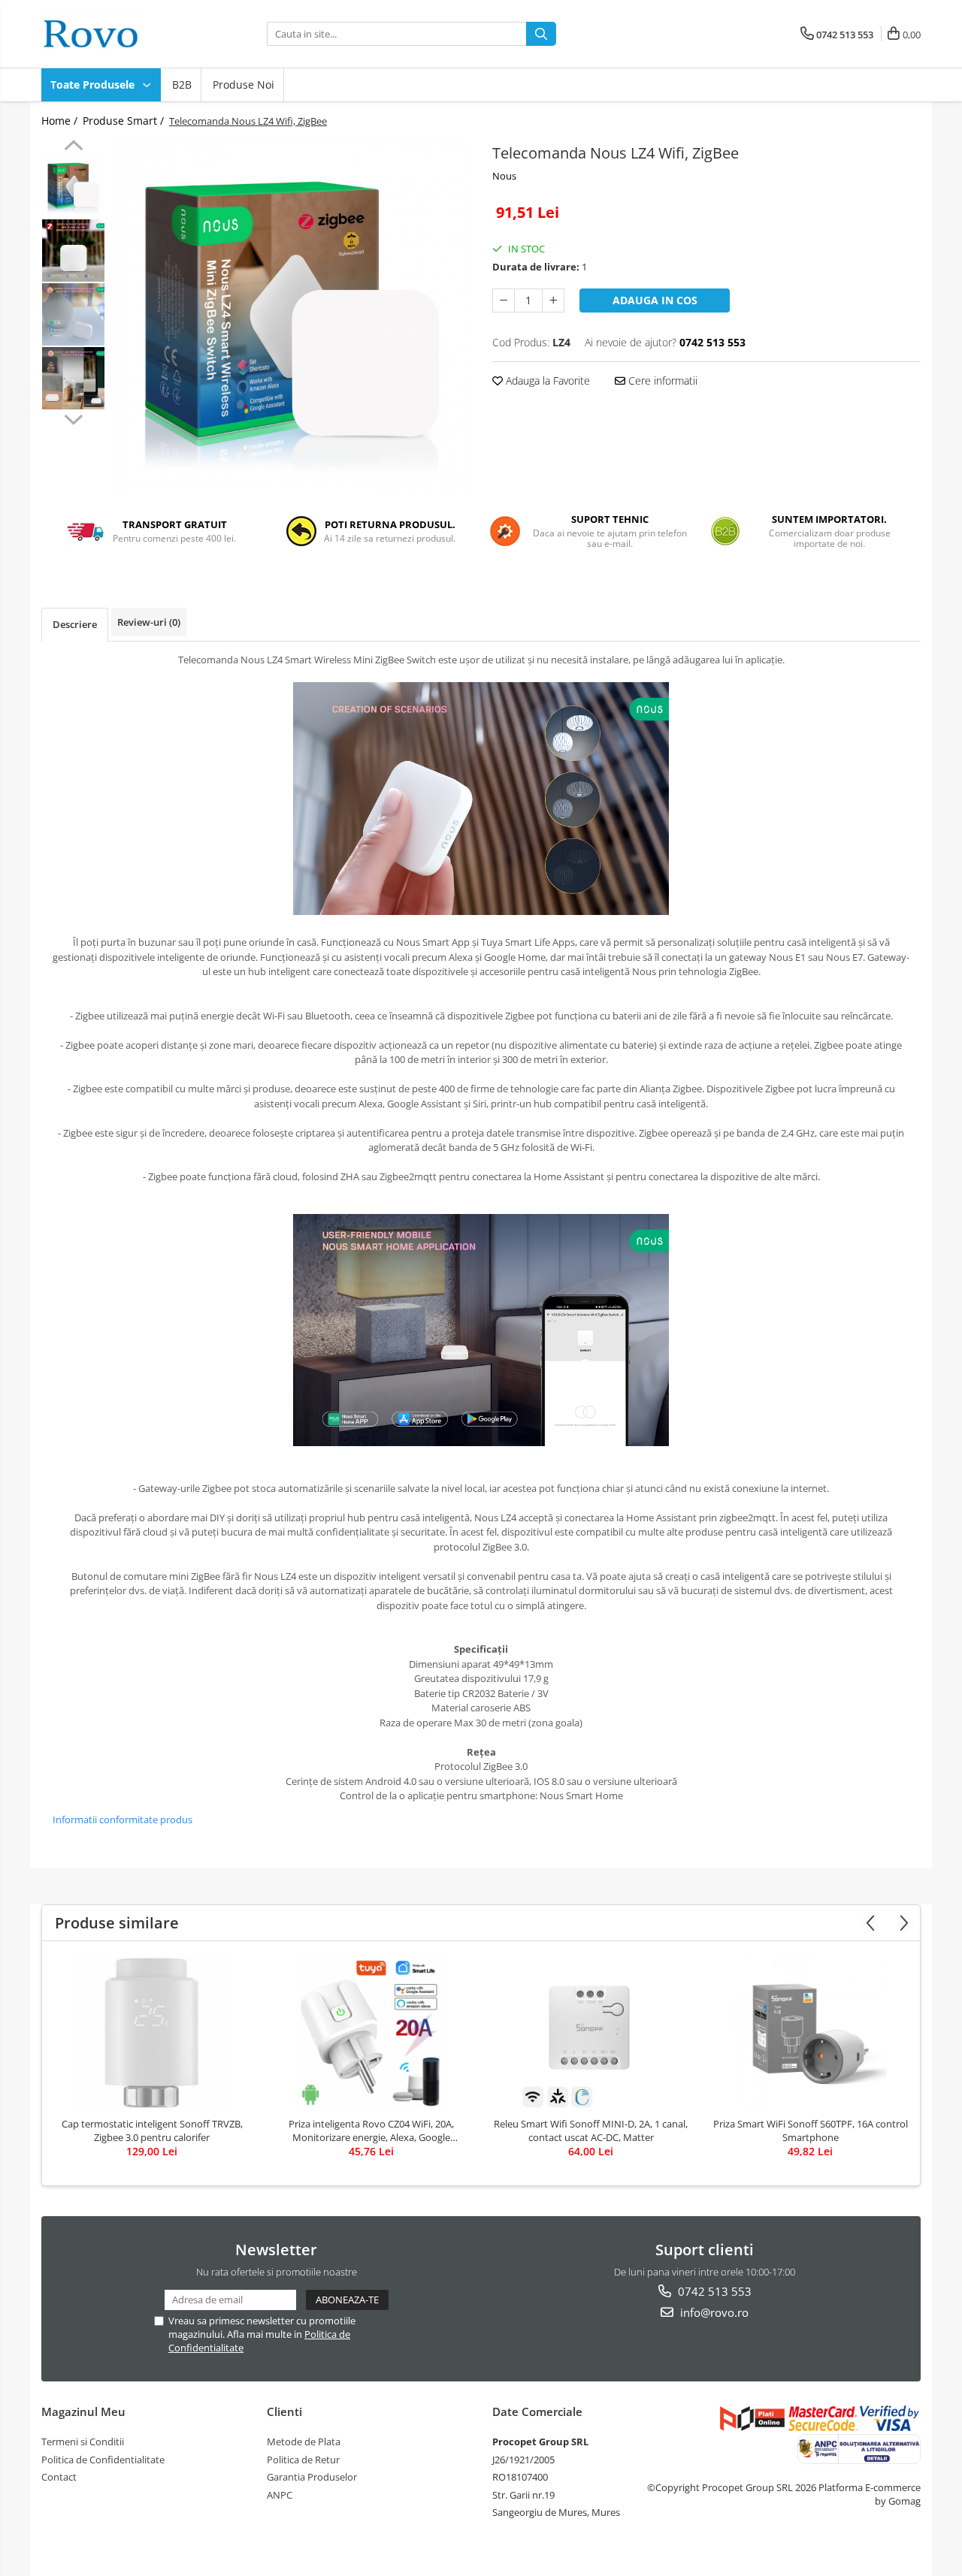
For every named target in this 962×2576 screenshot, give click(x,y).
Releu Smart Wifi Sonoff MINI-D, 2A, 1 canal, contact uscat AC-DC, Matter (591, 2131)
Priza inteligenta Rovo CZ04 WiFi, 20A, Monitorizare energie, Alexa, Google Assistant (371, 2131)
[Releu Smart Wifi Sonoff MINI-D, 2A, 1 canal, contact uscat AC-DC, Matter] (591, 2033)
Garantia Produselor (312, 2477)
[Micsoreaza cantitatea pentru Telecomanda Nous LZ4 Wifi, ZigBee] (504, 300)
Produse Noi (244, 85)
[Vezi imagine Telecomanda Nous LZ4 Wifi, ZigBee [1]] (73, 251)
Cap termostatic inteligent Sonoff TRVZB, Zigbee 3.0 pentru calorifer (152, 2131)
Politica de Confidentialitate (103, 2460)
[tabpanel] (291, 318)
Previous (73, 147)
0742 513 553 (713, 2291)
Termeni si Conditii (83, 2442)
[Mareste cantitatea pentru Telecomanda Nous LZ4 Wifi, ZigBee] (553, 300)
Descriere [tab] (75, 624)
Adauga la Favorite (546, 381)
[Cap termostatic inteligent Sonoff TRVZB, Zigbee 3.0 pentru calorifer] (152, 2033)
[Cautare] (541, 34)
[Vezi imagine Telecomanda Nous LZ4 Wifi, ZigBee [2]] (73, 314)
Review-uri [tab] (149, 622)
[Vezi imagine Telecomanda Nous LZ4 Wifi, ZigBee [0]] (73, 187)
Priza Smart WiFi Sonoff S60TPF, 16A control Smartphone (811, 2131)
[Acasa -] (116, 34)
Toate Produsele (94, 85)
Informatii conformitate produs (123, 1820)
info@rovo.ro (713, 2312)
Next (73, 418)
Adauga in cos (655, 300)
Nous (504, 176)
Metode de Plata (304, 2442)
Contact (59, 2477)
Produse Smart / (125, 121)
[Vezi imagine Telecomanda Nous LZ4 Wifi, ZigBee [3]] (73, 378)
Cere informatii (661, 381)
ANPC (280, 2495)
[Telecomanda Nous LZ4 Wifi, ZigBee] (291, 318)
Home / (61, 121)
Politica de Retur (303, 2460)
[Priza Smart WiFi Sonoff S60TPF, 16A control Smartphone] (810, 2033)
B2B (182, 85)
